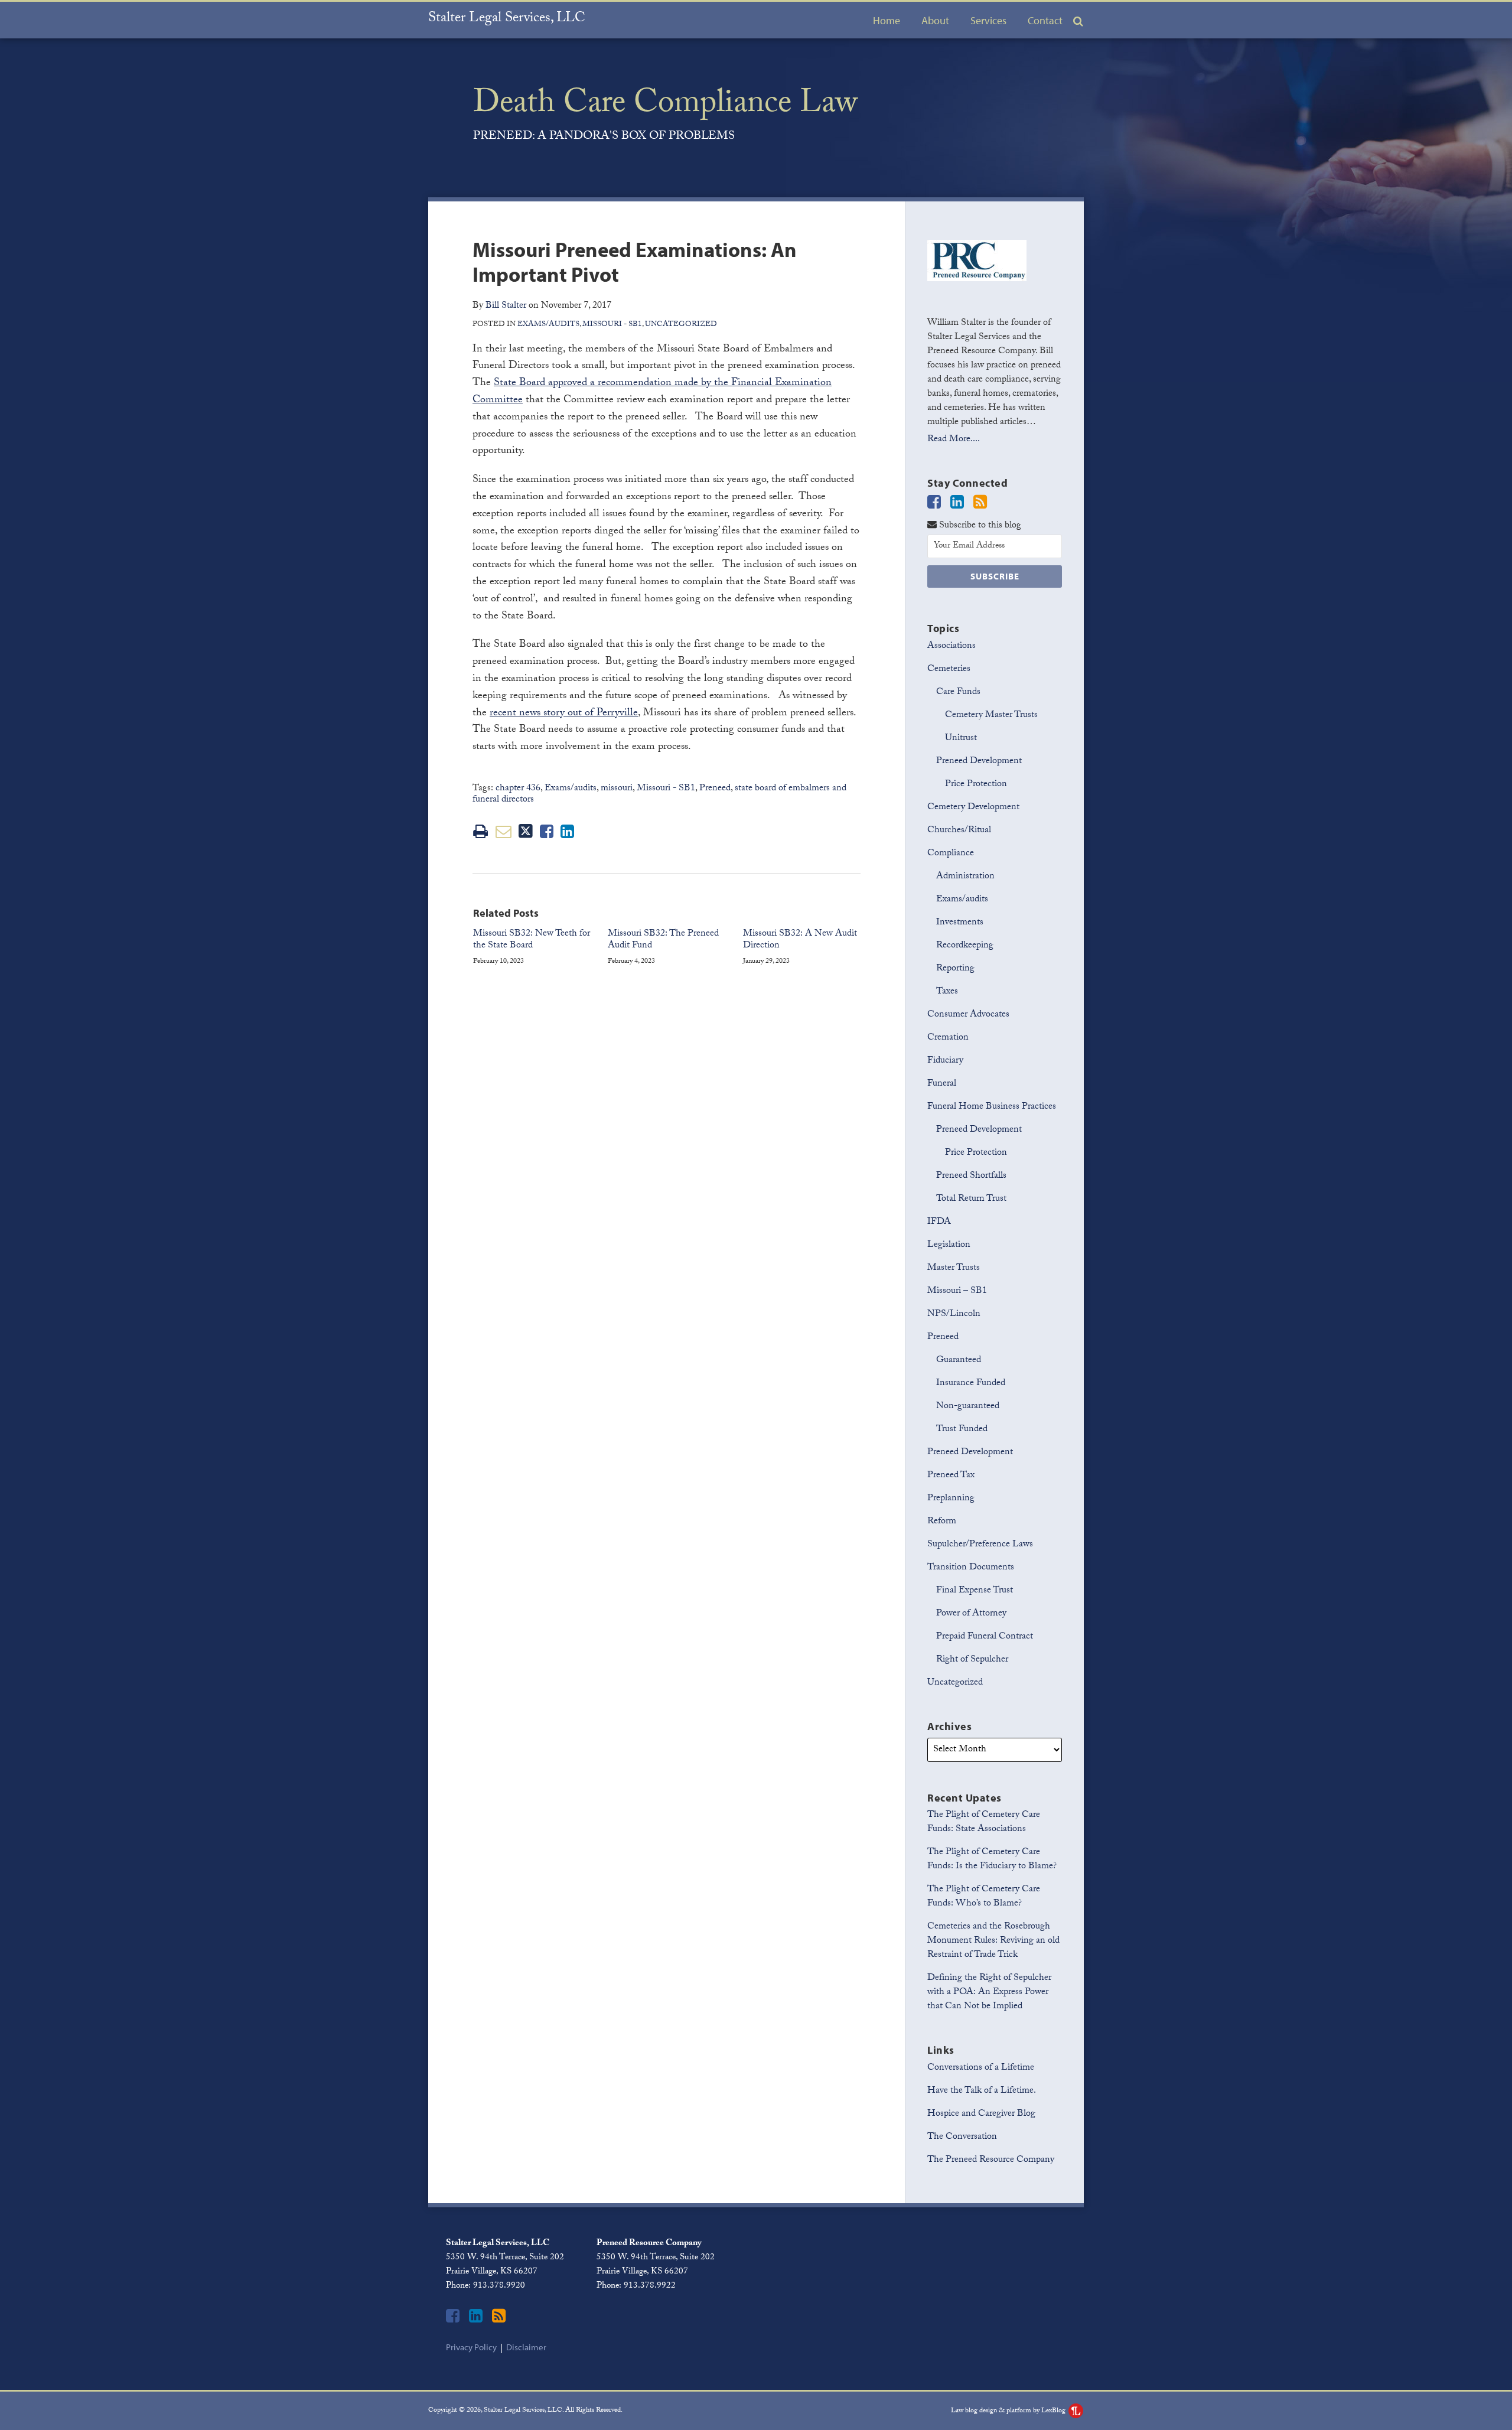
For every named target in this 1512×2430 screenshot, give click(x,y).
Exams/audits (548, 325)
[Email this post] (504, 831)
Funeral (942, 1084)
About (935, 20)
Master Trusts (954, 1268)
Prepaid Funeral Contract (985, 1637)
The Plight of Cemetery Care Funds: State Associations (984, 1822)
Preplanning (951, 1499)
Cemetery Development (973, 808)
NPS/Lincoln (954, 1315)
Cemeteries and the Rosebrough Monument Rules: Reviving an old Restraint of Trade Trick (993, 1941)
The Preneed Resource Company (991, 2160)
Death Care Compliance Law (665, 106)
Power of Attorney (971, 1614)
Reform (942, 1522)
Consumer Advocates (968, 1015)
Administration (965, 877)
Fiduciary (945, 1061)
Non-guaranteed (968, 1407)
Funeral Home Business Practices (992, 1107)
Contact (1045, 20)
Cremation (948, 1038)
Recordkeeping (965, 946)
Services (988, 20)
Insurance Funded (971, 1384)
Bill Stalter (506, 306)
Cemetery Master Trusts (991, 716)
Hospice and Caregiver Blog (981, 2114)
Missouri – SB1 (957, 1291)
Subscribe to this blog (979, 525)
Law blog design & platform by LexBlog (1009, 2411)
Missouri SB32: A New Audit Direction (800, 941)
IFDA (939, 1222)
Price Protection (976, 785)
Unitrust (961, 739)
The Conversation (962, 2137)
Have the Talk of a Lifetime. (982, 2091)
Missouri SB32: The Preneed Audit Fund (663, 941)
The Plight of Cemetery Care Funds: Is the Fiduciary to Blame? (992, 1860)
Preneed (715, 789)
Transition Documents (971, 1568)
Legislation (949, 1245)
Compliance (951, 854)
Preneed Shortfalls (971, 1176)
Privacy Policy (471, 2347)
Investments (960, 923)
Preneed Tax (951, 1476)
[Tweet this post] (526, 831)
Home (887, 20)
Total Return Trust (971, 1199)
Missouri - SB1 (612, 325)
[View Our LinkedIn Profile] (957, 504)
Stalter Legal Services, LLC (507, 19)
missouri (617, 789)
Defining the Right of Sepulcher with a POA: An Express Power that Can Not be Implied (989, 1993)
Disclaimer (526, 2347)
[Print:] (480, 835)
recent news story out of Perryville (564, 714)
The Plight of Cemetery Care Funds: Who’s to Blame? (984, 1897)
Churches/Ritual (959, 831)
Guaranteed (959, 1361)
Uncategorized (681, 325)
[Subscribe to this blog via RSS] (980, 504)
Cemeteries (949, 670)
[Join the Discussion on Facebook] (934, 504)
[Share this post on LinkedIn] (567, 831)
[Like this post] (547, 831)
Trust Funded (962, 1430)
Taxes (947, 992)
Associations (951, 646)
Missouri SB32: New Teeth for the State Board (532, 941)
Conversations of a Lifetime (981, 2068)
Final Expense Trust (975, 1591)
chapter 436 (518, 789)
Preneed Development (979, 762)
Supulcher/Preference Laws (980, 1545)
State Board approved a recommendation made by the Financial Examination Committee (652, 392)
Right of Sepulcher (972, 1660)
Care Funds (958, 693)
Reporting (955, 969)
